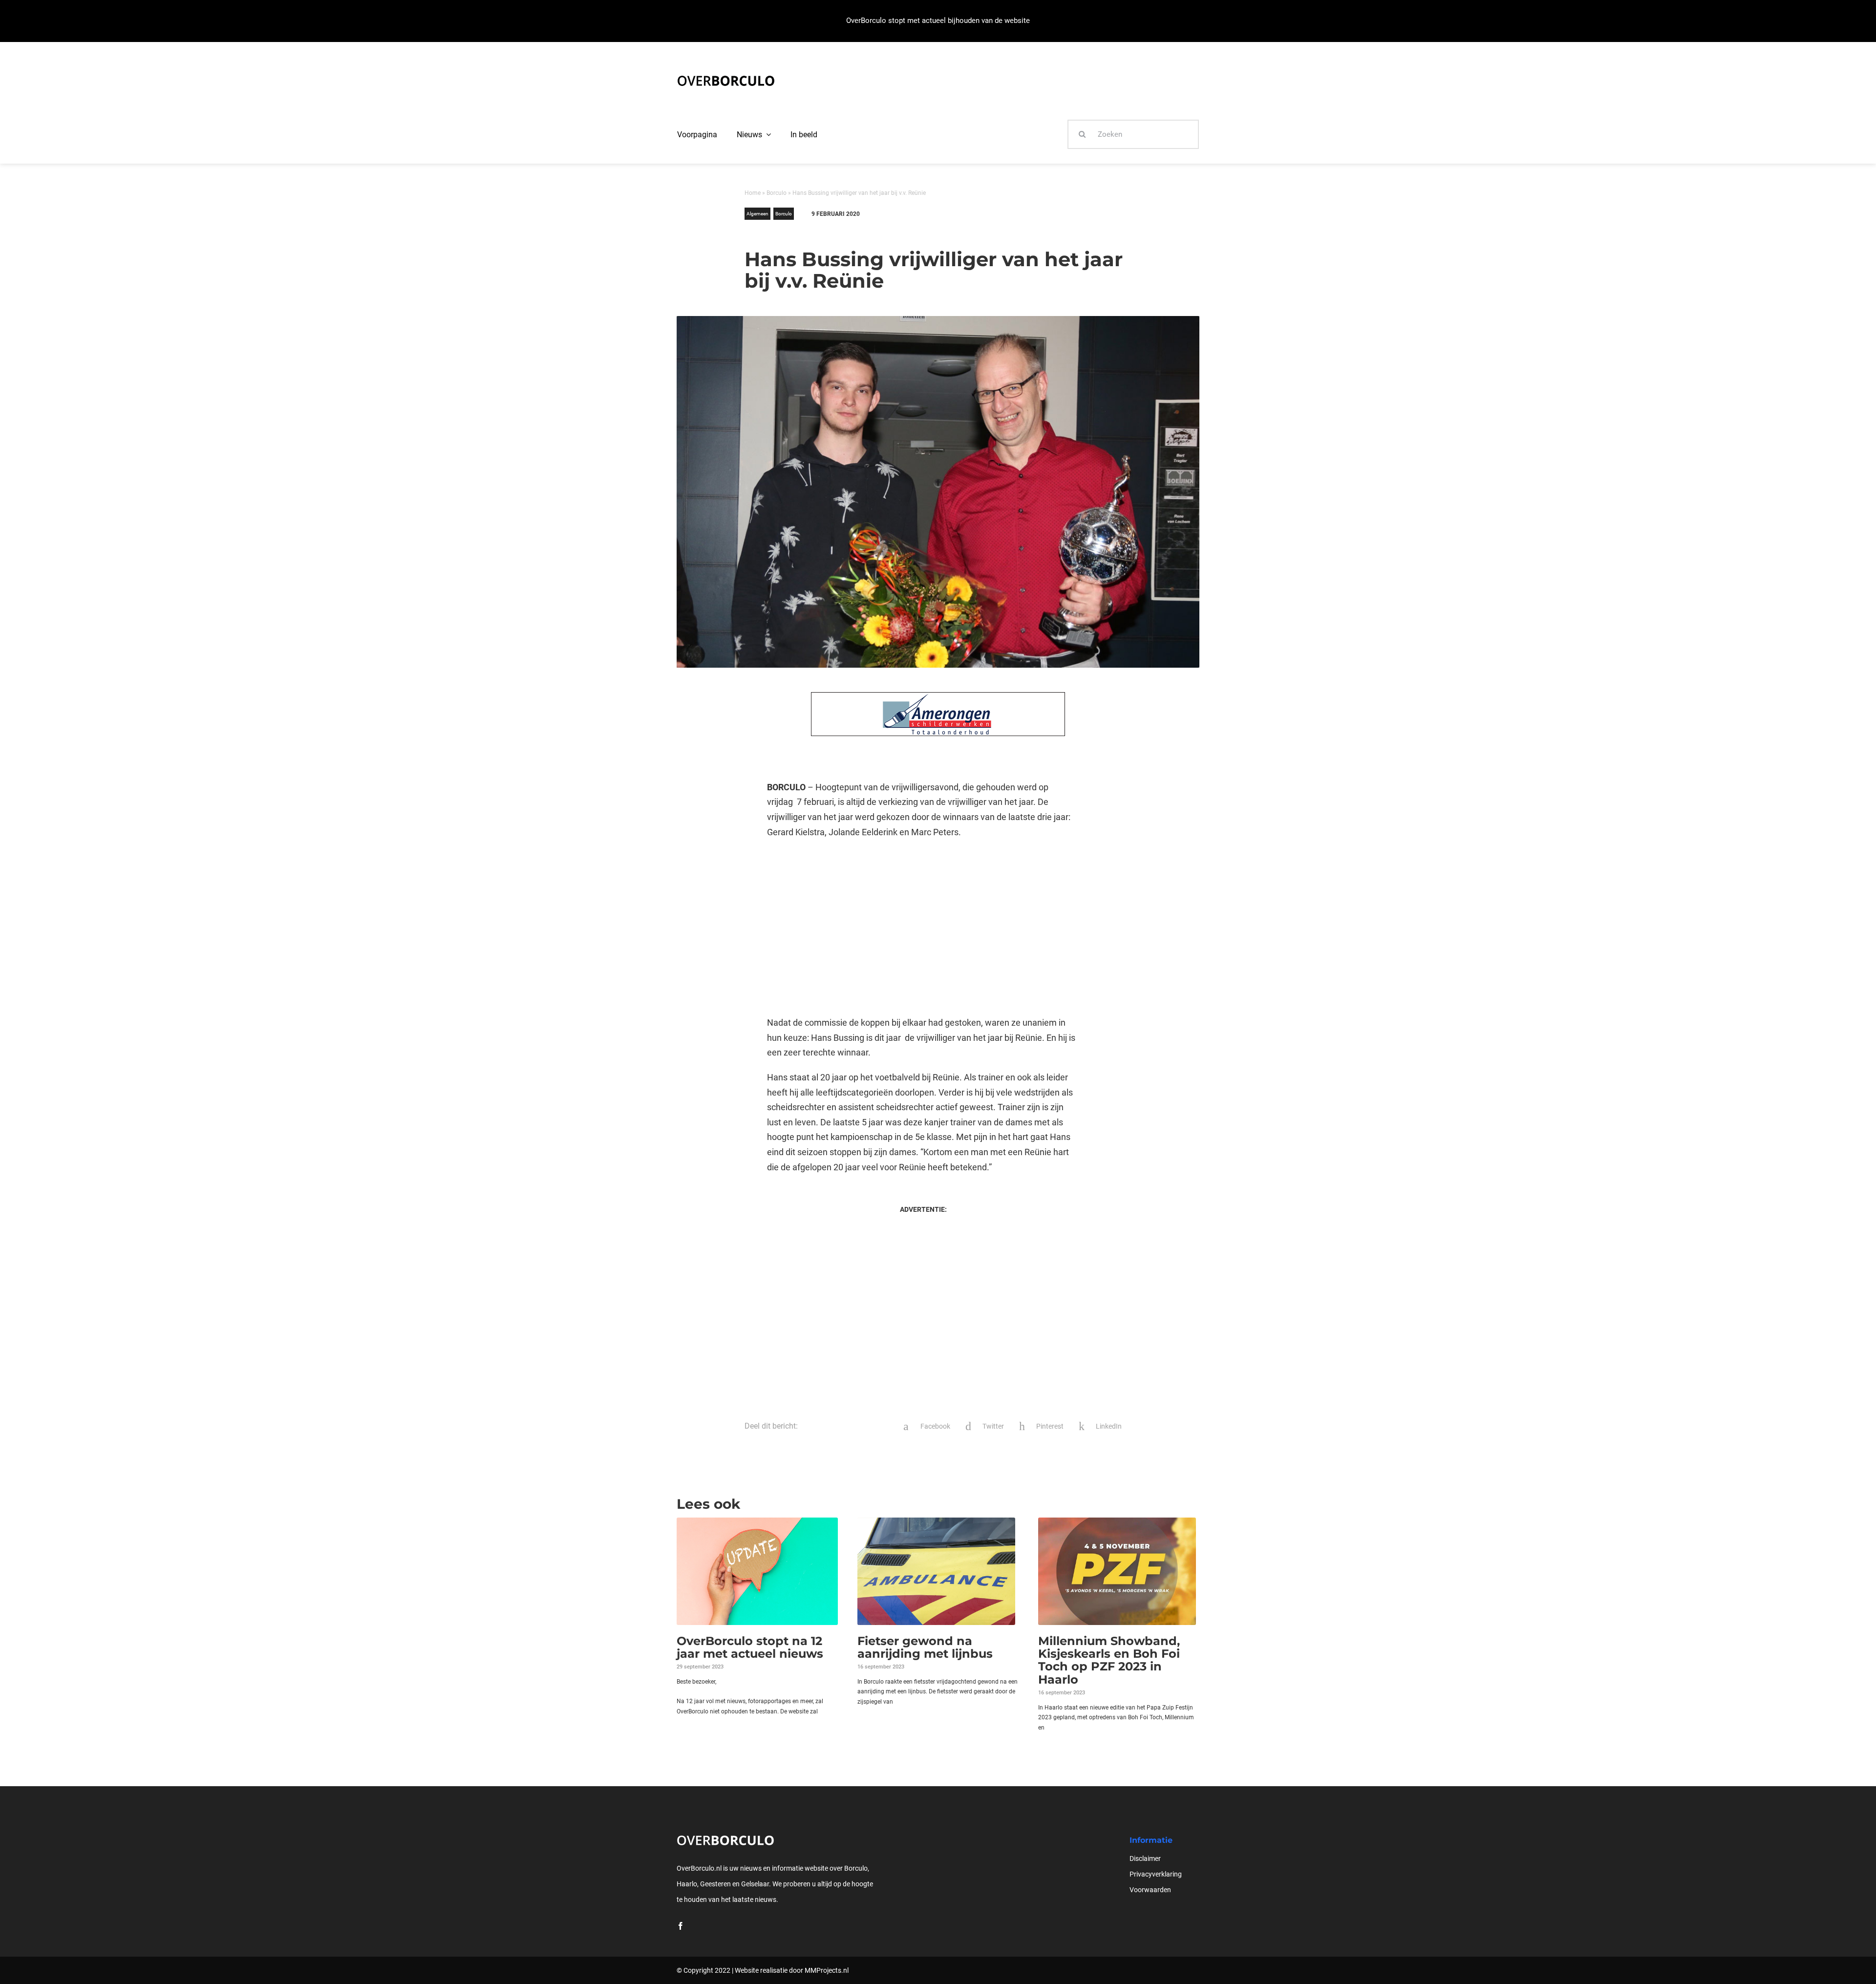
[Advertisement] (923, 928)
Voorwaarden (1150, 1890)
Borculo (777, 193)
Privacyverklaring (1156, 1874)
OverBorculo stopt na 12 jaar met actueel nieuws (750, 1647)
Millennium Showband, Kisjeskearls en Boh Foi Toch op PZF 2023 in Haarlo (1109, 1660)
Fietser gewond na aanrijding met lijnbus (925, 1647)
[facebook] (681, 1926)
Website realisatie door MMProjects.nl (792, 1970)
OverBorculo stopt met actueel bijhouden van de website (938, 21)
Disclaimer (1145, 1858)
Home (753, 193)
